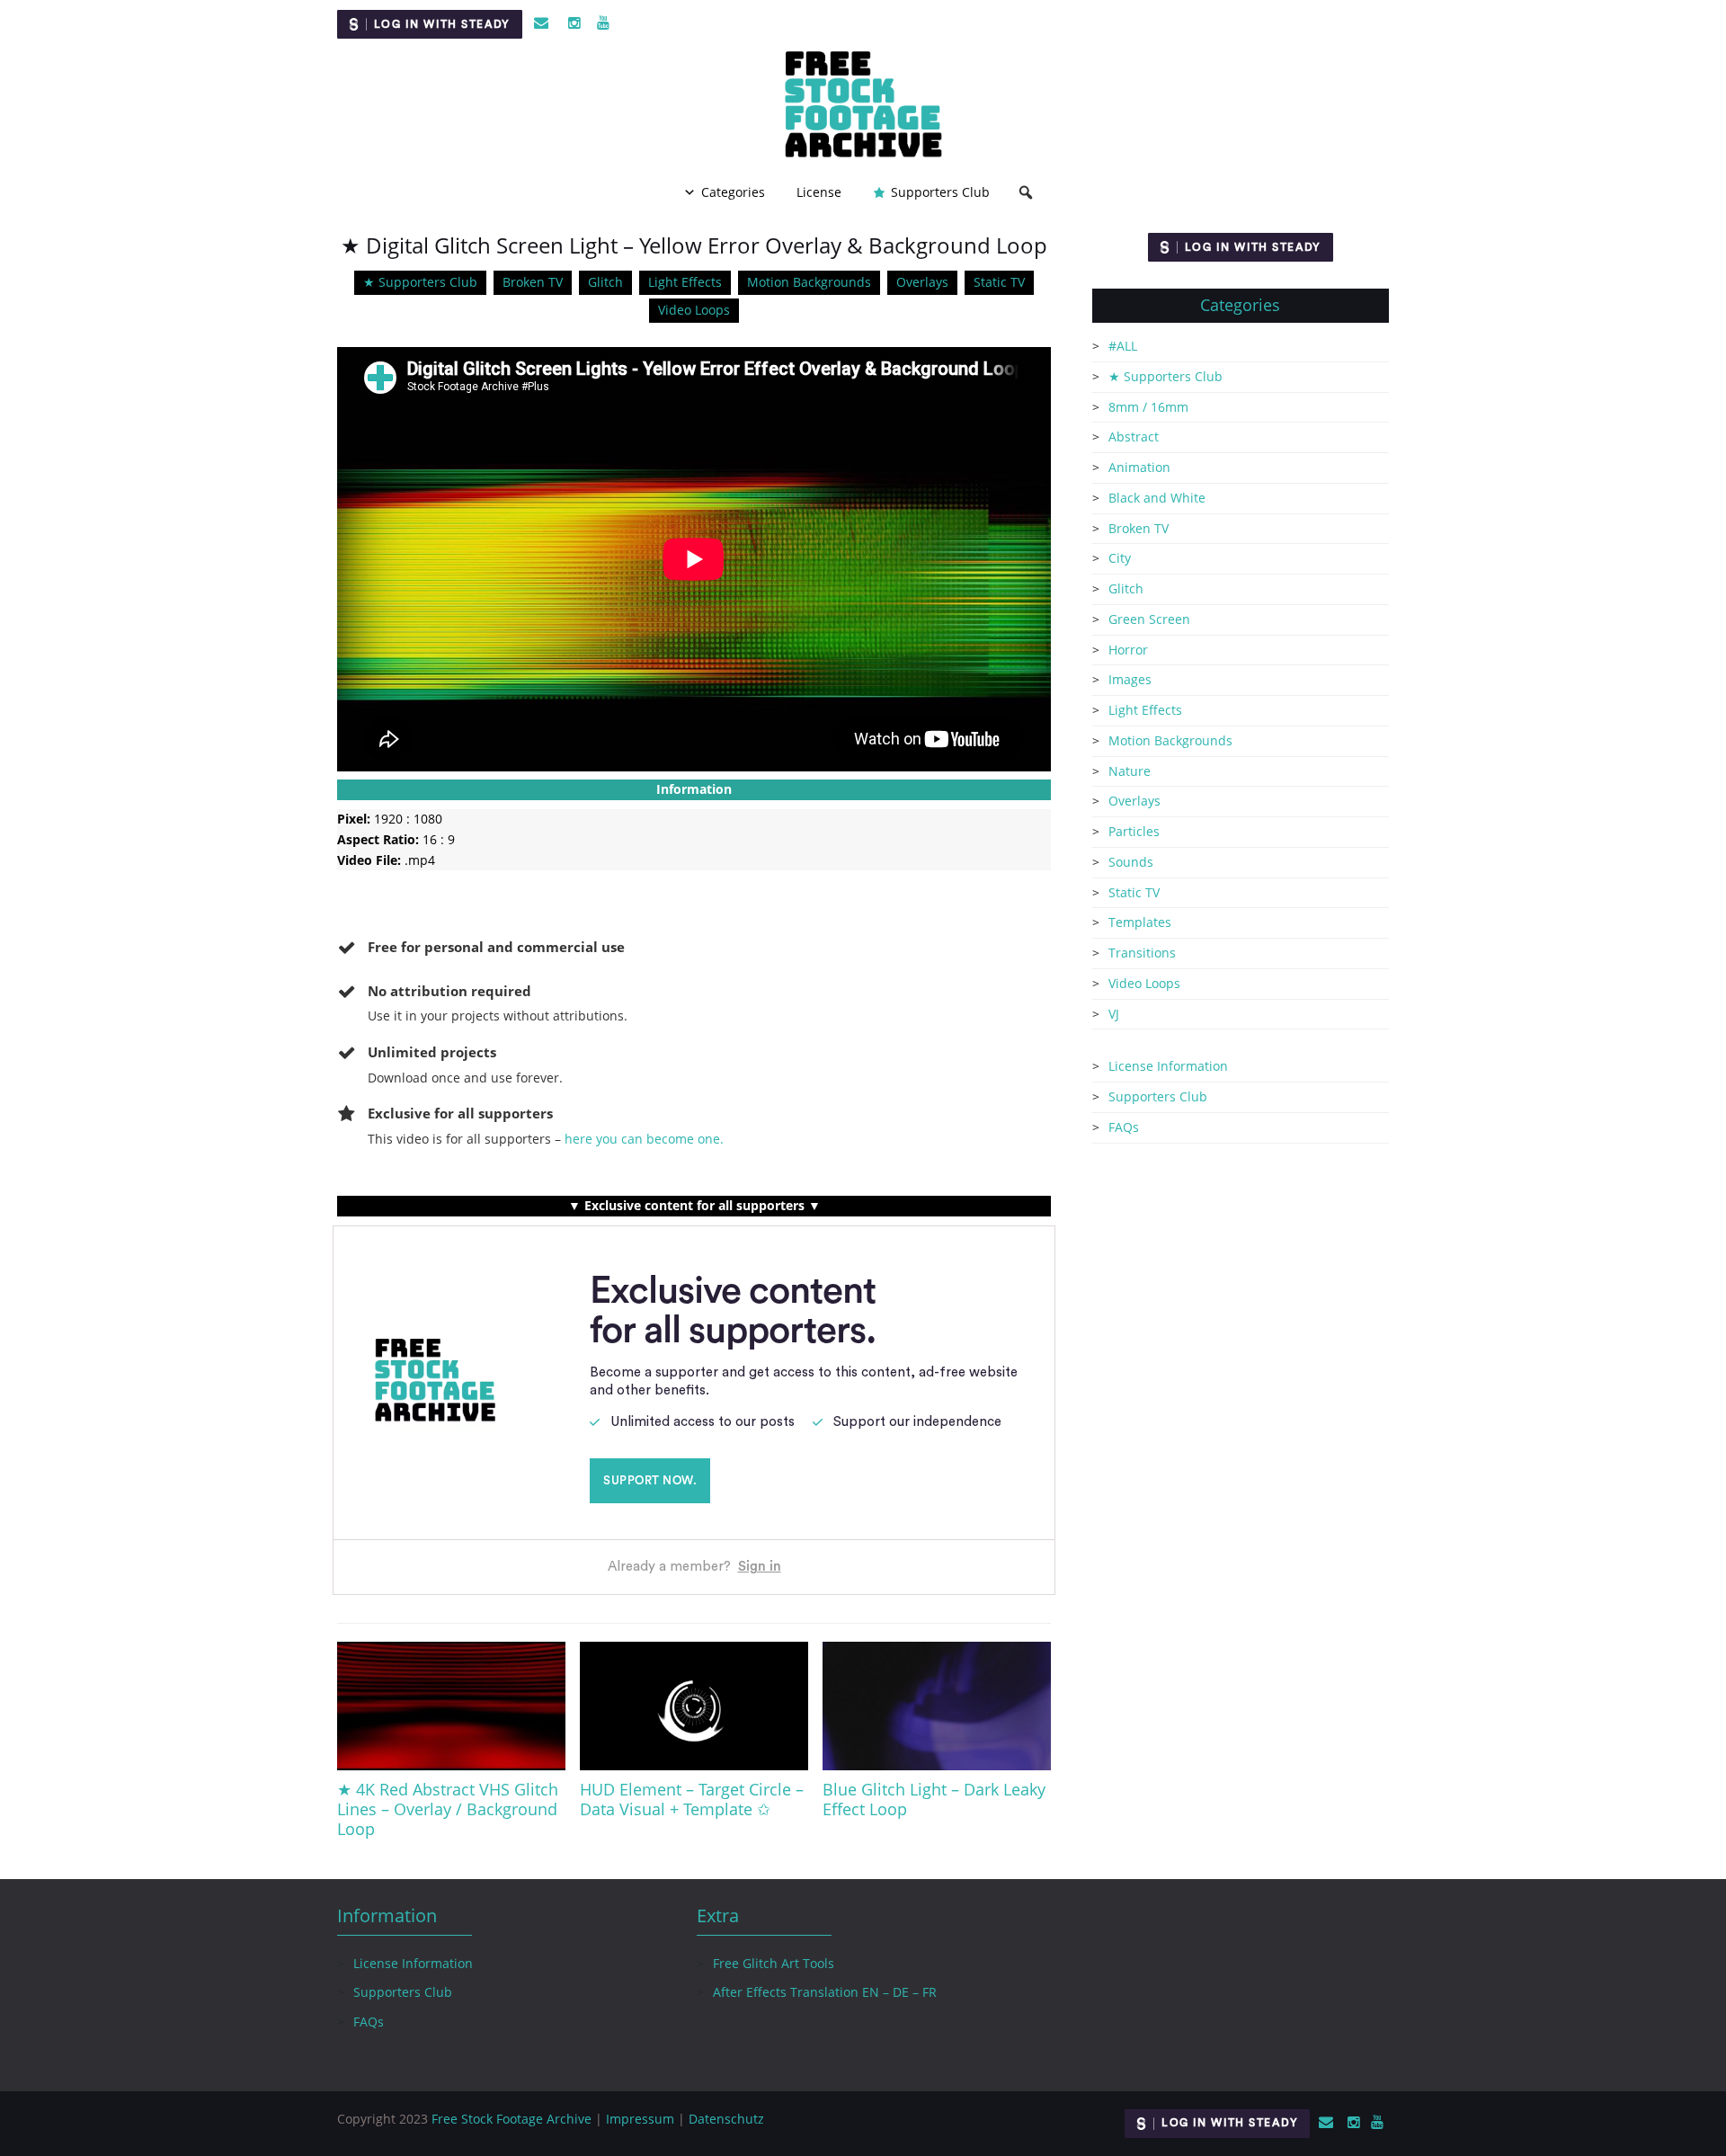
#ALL (1123, 346)
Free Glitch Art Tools (774, 1963)
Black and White (1157, 498)
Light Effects (685, 282)
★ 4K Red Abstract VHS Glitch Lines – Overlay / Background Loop (448, 1809)
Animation (1139, 467)
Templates (1140, 922)
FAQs (1124, 1127)
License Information (1168, 1066)
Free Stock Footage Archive (512, 2119)
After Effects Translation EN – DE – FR (825, 1992)
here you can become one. (644, 1139)
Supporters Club (940, 192)
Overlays (922, 282)
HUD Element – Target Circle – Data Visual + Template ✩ (692, 1799)
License (819, 192)
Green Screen (1149, 619)
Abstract (1134, 437)
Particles (1134, 831)
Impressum (640, 2119)
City (1120, 558)
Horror (1128, 650)
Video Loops (694, 310)
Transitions (1142, 953)
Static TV (999, 282)
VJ (1114, 1014)
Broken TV (533, 282)
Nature (1130, 771)
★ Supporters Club (420, 282)
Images (1130, 679)
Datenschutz (726, 2119)
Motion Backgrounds (809, 282)
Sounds (1131, 862)
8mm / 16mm (1148, 407)
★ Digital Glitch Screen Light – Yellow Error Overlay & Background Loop (694, 245)
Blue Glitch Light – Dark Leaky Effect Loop (934, 1799)
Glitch (605, 282)
